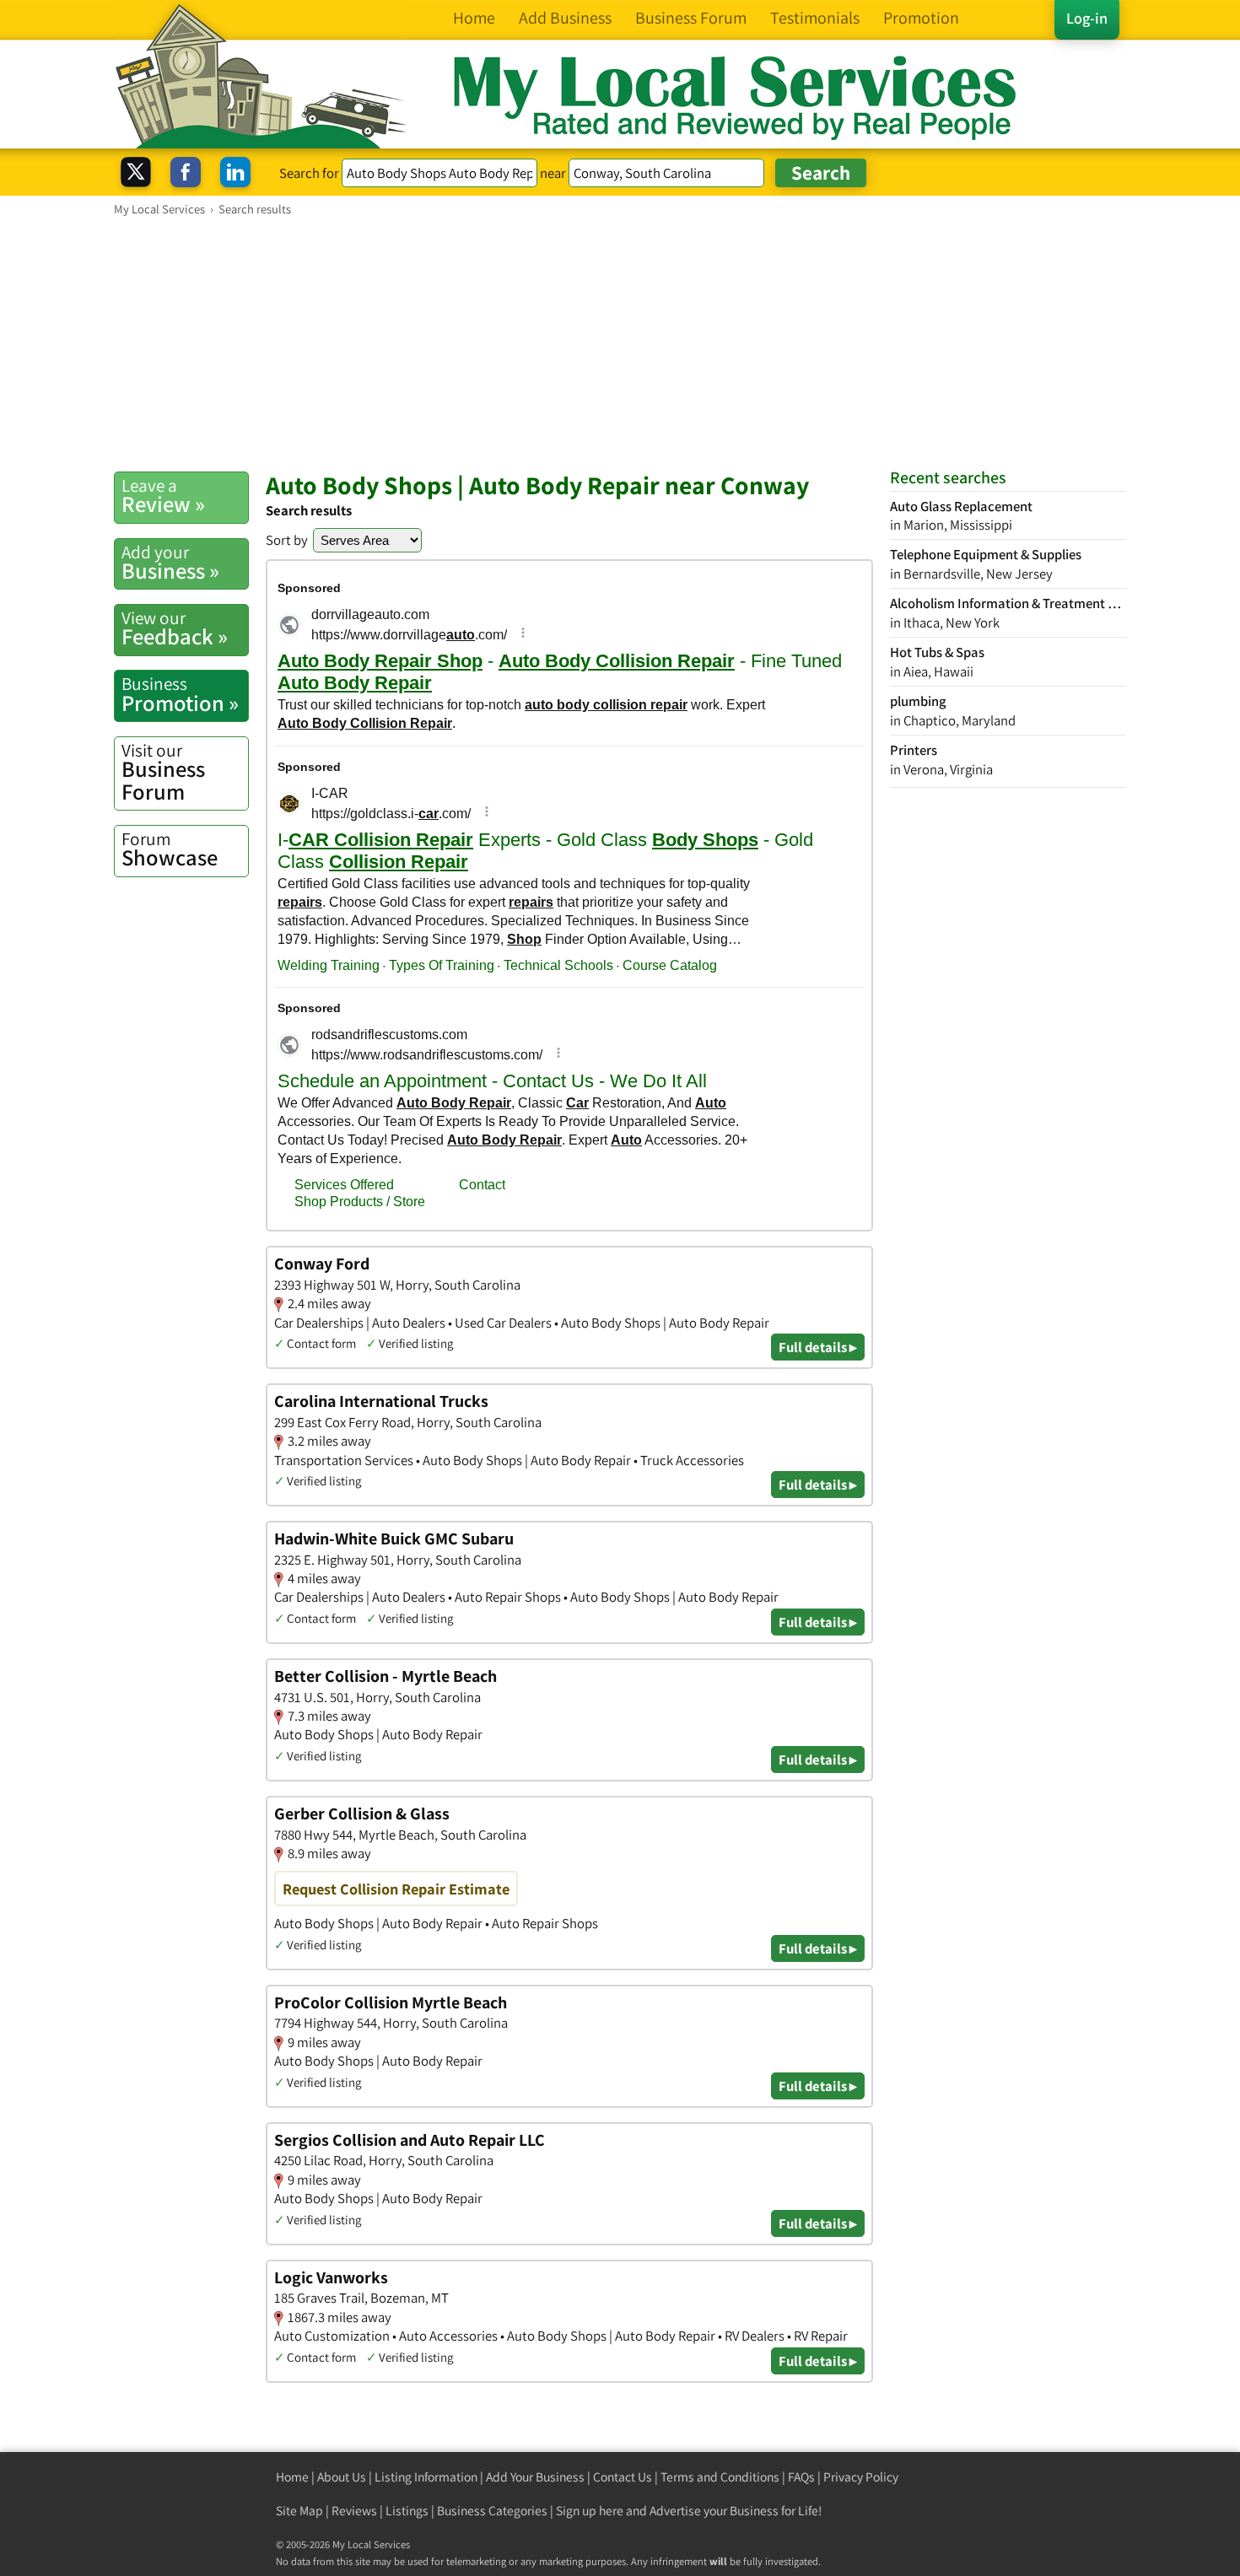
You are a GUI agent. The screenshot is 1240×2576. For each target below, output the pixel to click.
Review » (163, 496)
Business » (170, 563)
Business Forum (163, 772)
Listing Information (426, 2477)
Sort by (287, 540)
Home (292, 2477)
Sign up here (590, 2511)
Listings (407, 2511)
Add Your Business (535, 2477)
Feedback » (175, 628)
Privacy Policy (861, 2477)
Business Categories (492, 2511)
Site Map (299, 2511)
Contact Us (623, 2477)
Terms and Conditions (720, 2477)
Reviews (354, 2511)
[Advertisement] (620, 343)
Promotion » (180, 694)
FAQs (801, 2477)
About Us (342, 2477)
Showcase (170, 849)
